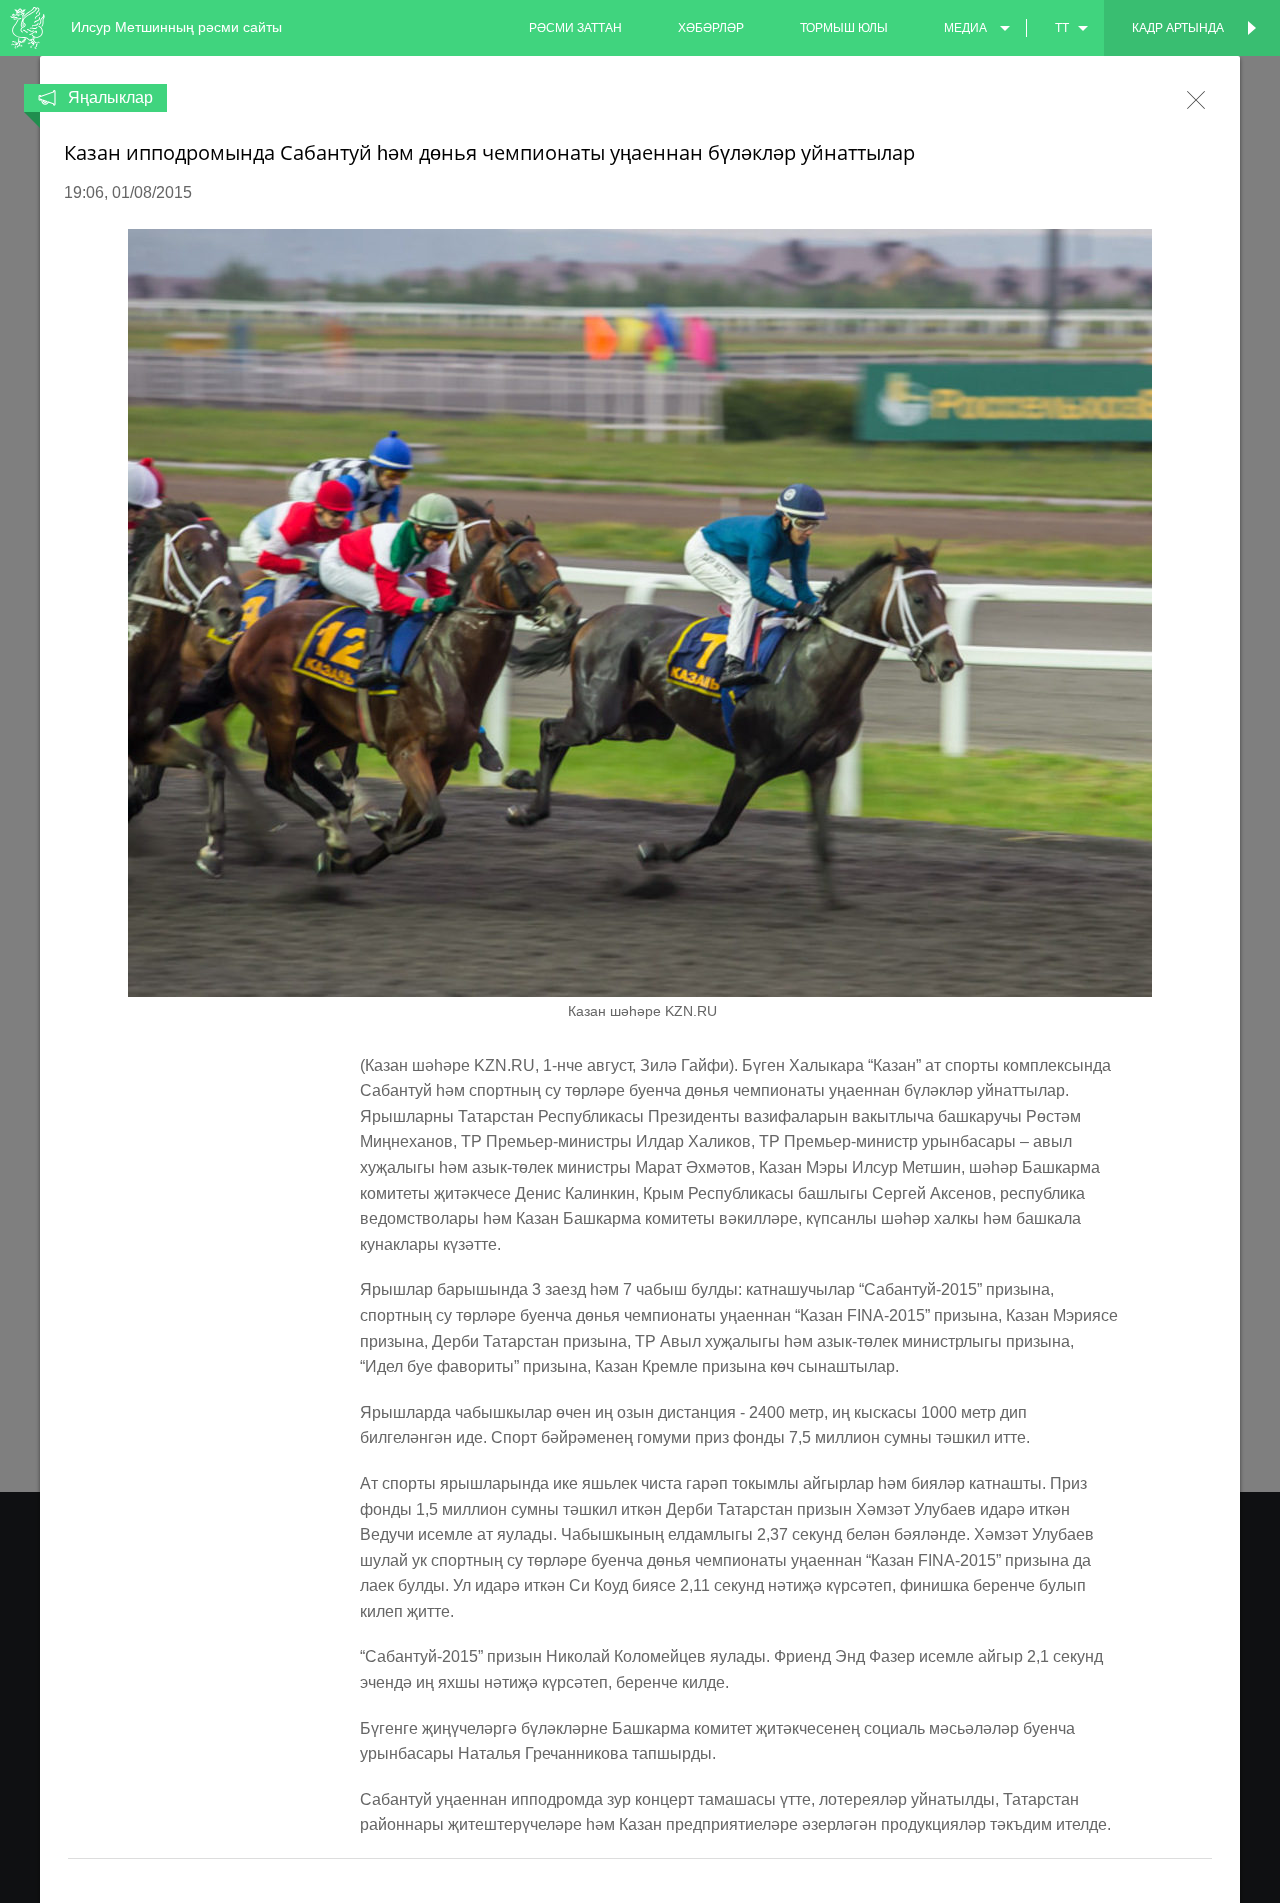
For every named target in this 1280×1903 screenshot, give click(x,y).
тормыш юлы (844, 28)
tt (1062, 28)
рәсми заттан (575, 28)
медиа (965, 28)
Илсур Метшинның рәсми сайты (176, 27)
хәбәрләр (711, 28)
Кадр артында (1178, 28)
